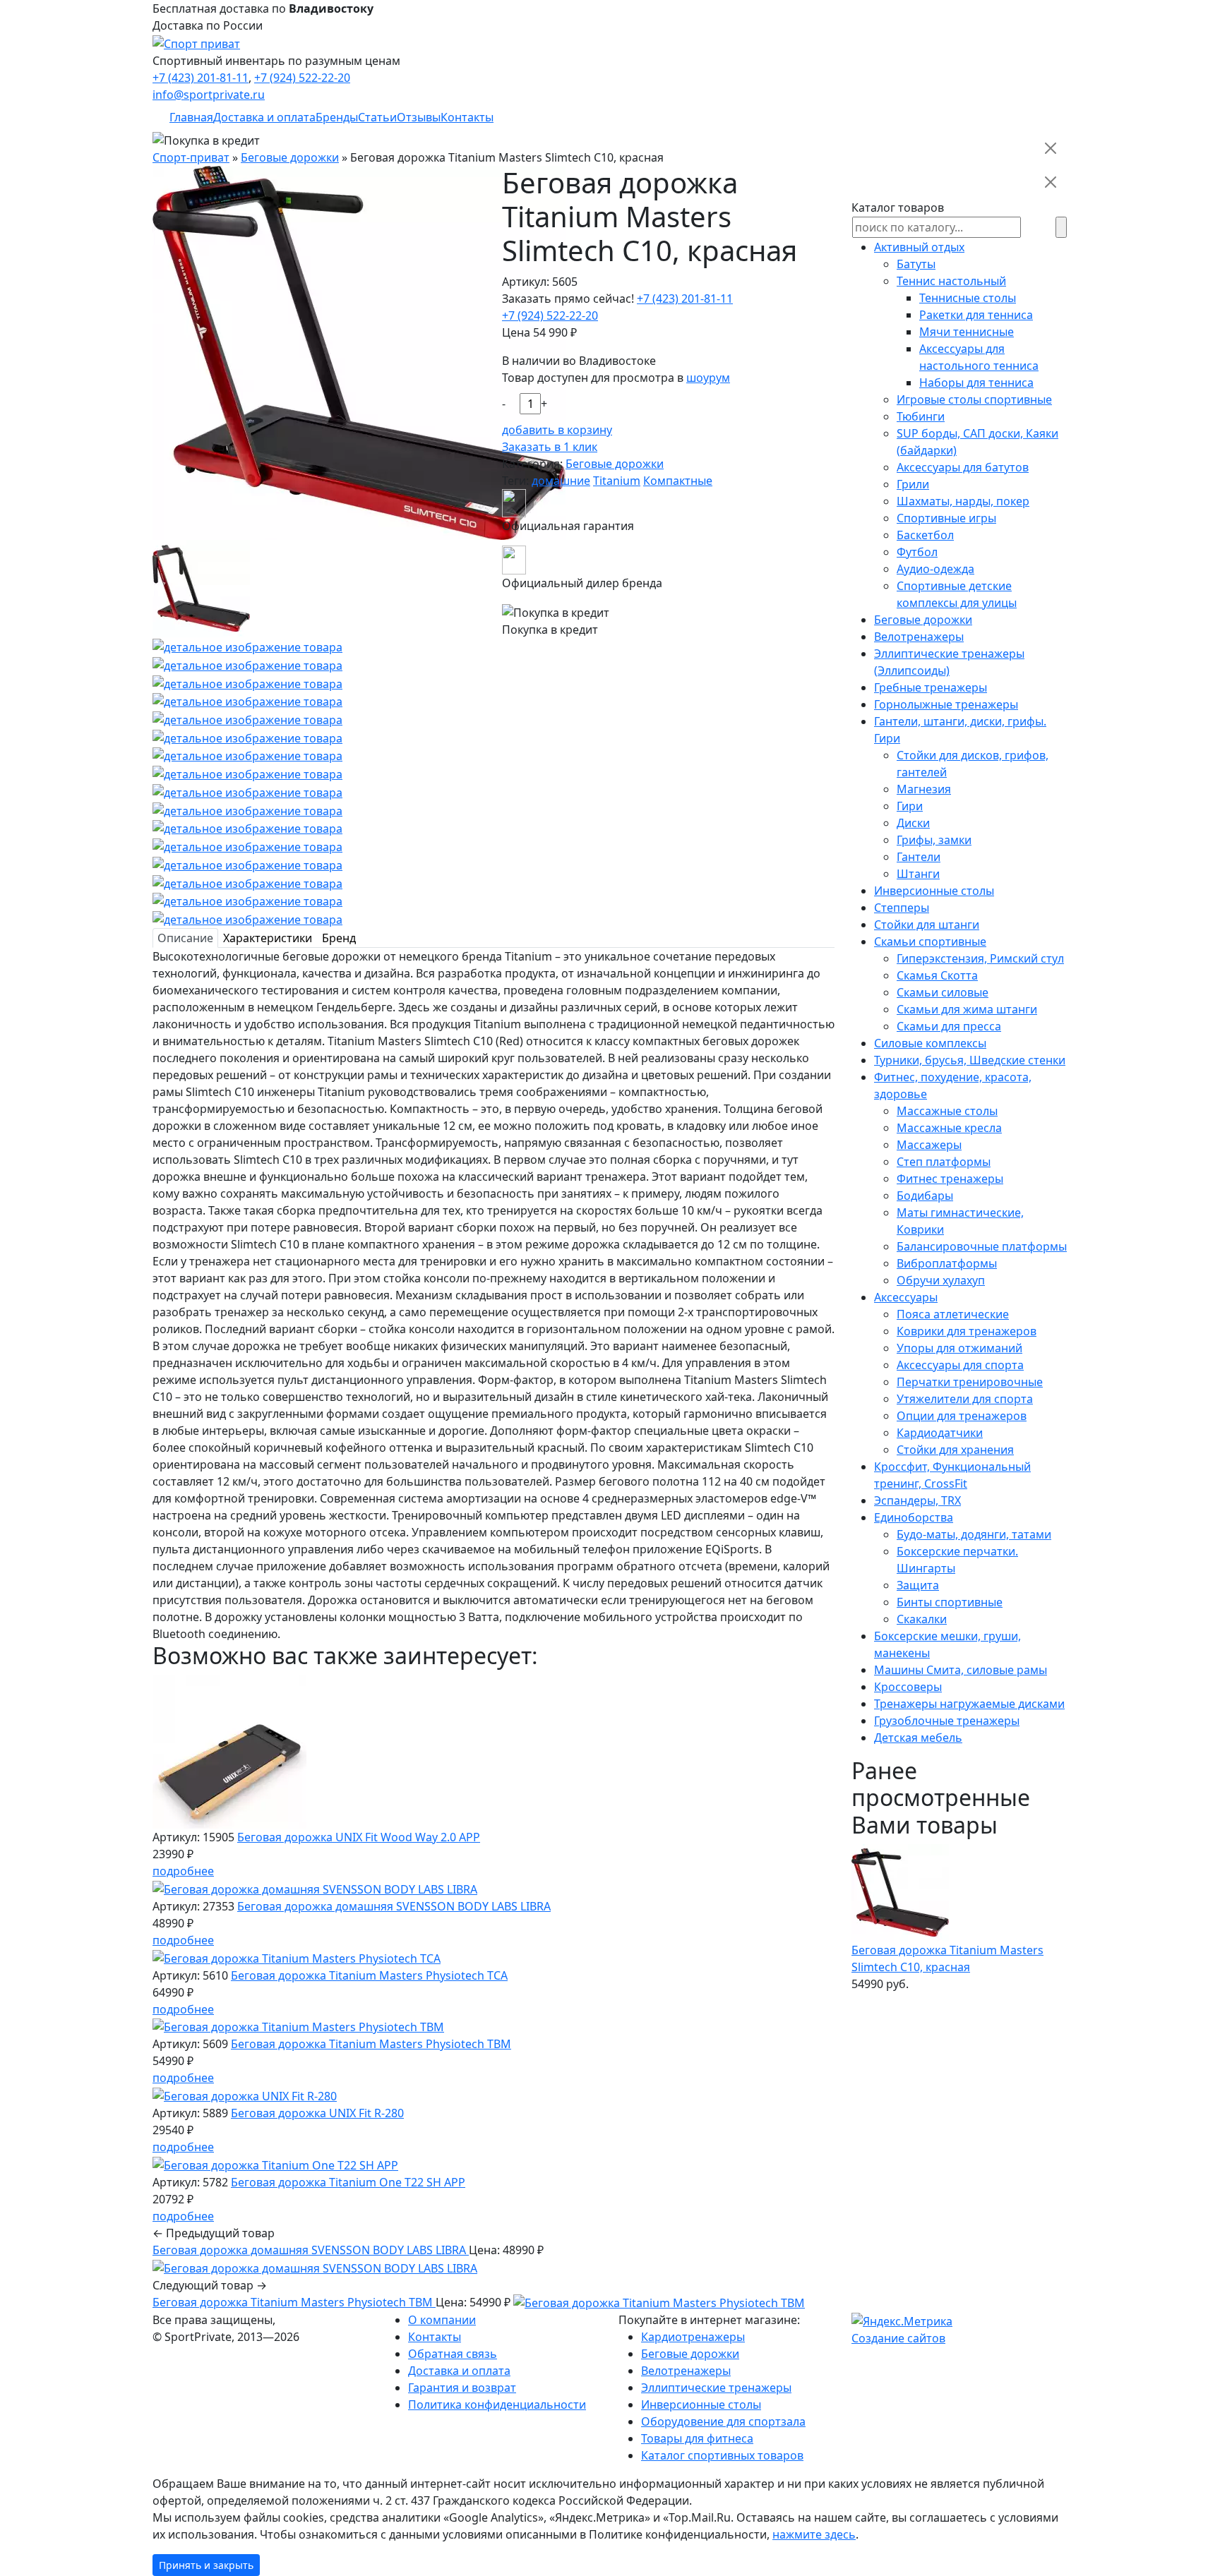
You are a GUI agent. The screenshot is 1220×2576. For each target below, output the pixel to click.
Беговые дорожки (615, 464)
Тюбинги (921, 416)
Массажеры (929, 1145)
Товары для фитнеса (697, 2438)
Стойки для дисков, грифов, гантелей (973, 764)
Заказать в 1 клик (550, 447)
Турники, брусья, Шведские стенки (970, 1060)
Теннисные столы (968, 298)
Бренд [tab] (339, 938)
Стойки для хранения (955, 1450)
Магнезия (924, 789)
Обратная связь (453, 2354)
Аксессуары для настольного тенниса (979, 357)
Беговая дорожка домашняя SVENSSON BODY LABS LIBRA (394, 1906)
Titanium (617, 481)
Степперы (902, 908)
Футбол (917, 552)
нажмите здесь (814, 2534)
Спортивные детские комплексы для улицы (957, 594)
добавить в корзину (557, 430)
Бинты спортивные (950, 1602)
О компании (442, 2320)
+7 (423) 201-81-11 (201, 78)
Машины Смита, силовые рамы (961, 1670)
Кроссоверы (908, 1687)
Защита (918, 1585)
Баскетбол (925, 535)
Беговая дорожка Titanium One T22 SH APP (348, 2182)
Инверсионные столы (934, 891)
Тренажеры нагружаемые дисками (969, 1704)
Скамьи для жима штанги (967, 1009)
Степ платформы (944, 1162)
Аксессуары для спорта (960, 1365)
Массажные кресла (949, 1128)
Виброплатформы (947, 1263)
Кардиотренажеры (693, 2337)
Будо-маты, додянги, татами (974, 1534)
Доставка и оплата (264, 117)
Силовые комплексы (930, 1043)
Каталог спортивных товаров (722, 2455)
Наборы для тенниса (976, 383)
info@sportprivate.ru (209, 95)
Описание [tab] (185, 938)
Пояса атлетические (953, 1314)
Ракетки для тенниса (976, 315)
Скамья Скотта (937, 975)
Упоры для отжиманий (959, 1348)
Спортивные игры (946, 518)
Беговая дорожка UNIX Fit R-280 (317, 2113)
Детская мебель (918, 1738)
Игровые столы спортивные (974, 399)
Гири (910, 806)
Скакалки (922, 1619)
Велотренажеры (919, 637)
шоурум (708, 378)
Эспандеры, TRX (917, 1500)
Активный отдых (919, 247)
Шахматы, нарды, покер (963, 501)
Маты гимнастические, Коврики (960, 1221)
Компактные (678, 481)
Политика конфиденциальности (497, 2405)
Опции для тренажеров (962, 1416)
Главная (191, 117)
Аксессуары (906, 1297)
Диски (913, 823)
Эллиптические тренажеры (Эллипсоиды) (949, 662)
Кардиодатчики (940, 1433)
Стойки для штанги (927, 925)
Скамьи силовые (943, 992)
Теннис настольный (951, 281)
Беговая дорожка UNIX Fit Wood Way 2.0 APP (359, 1837)
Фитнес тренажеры (950, 1179)
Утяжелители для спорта (965, 1399)
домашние (561, 481)
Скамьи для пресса (949, 1026)
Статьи (377, 117)
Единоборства (914, 1517)
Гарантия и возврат (462, 2388)
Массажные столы (947, 1111)
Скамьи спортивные (930, 941)
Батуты (916, 264)
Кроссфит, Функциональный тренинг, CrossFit (952, 1475)
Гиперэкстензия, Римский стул (980, 958)
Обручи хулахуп (941, 1280)
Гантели (919, 857)
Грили (913, 484)
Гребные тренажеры (931, 687)
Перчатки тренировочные (970, 1382)
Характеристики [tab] (268, 938)
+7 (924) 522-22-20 (302, 78)
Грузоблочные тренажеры (947, 1721)
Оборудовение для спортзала (723, 2421)
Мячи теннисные (967, 332)
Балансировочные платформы (982, 1246)
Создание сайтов (898, 2338)
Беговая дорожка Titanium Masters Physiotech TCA (369, 1975)
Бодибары (925, 1196)
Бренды (337, 117)
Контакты (467, 117)
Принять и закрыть (206, 2565)
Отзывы (419, 117)
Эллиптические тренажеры (716, 2388)
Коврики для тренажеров (967, 1331)
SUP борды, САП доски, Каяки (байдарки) (977, 442)
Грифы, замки (934, 840)
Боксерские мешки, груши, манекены (947, 1644)
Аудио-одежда (935, 569)
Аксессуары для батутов (963, 467)
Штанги (918, 874)
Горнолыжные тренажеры (946, 704)
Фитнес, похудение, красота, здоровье (953, 1085)
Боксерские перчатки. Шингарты (957, 1560)
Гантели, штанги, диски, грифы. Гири (960, 730)
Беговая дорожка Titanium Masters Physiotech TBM (371, 2044)
